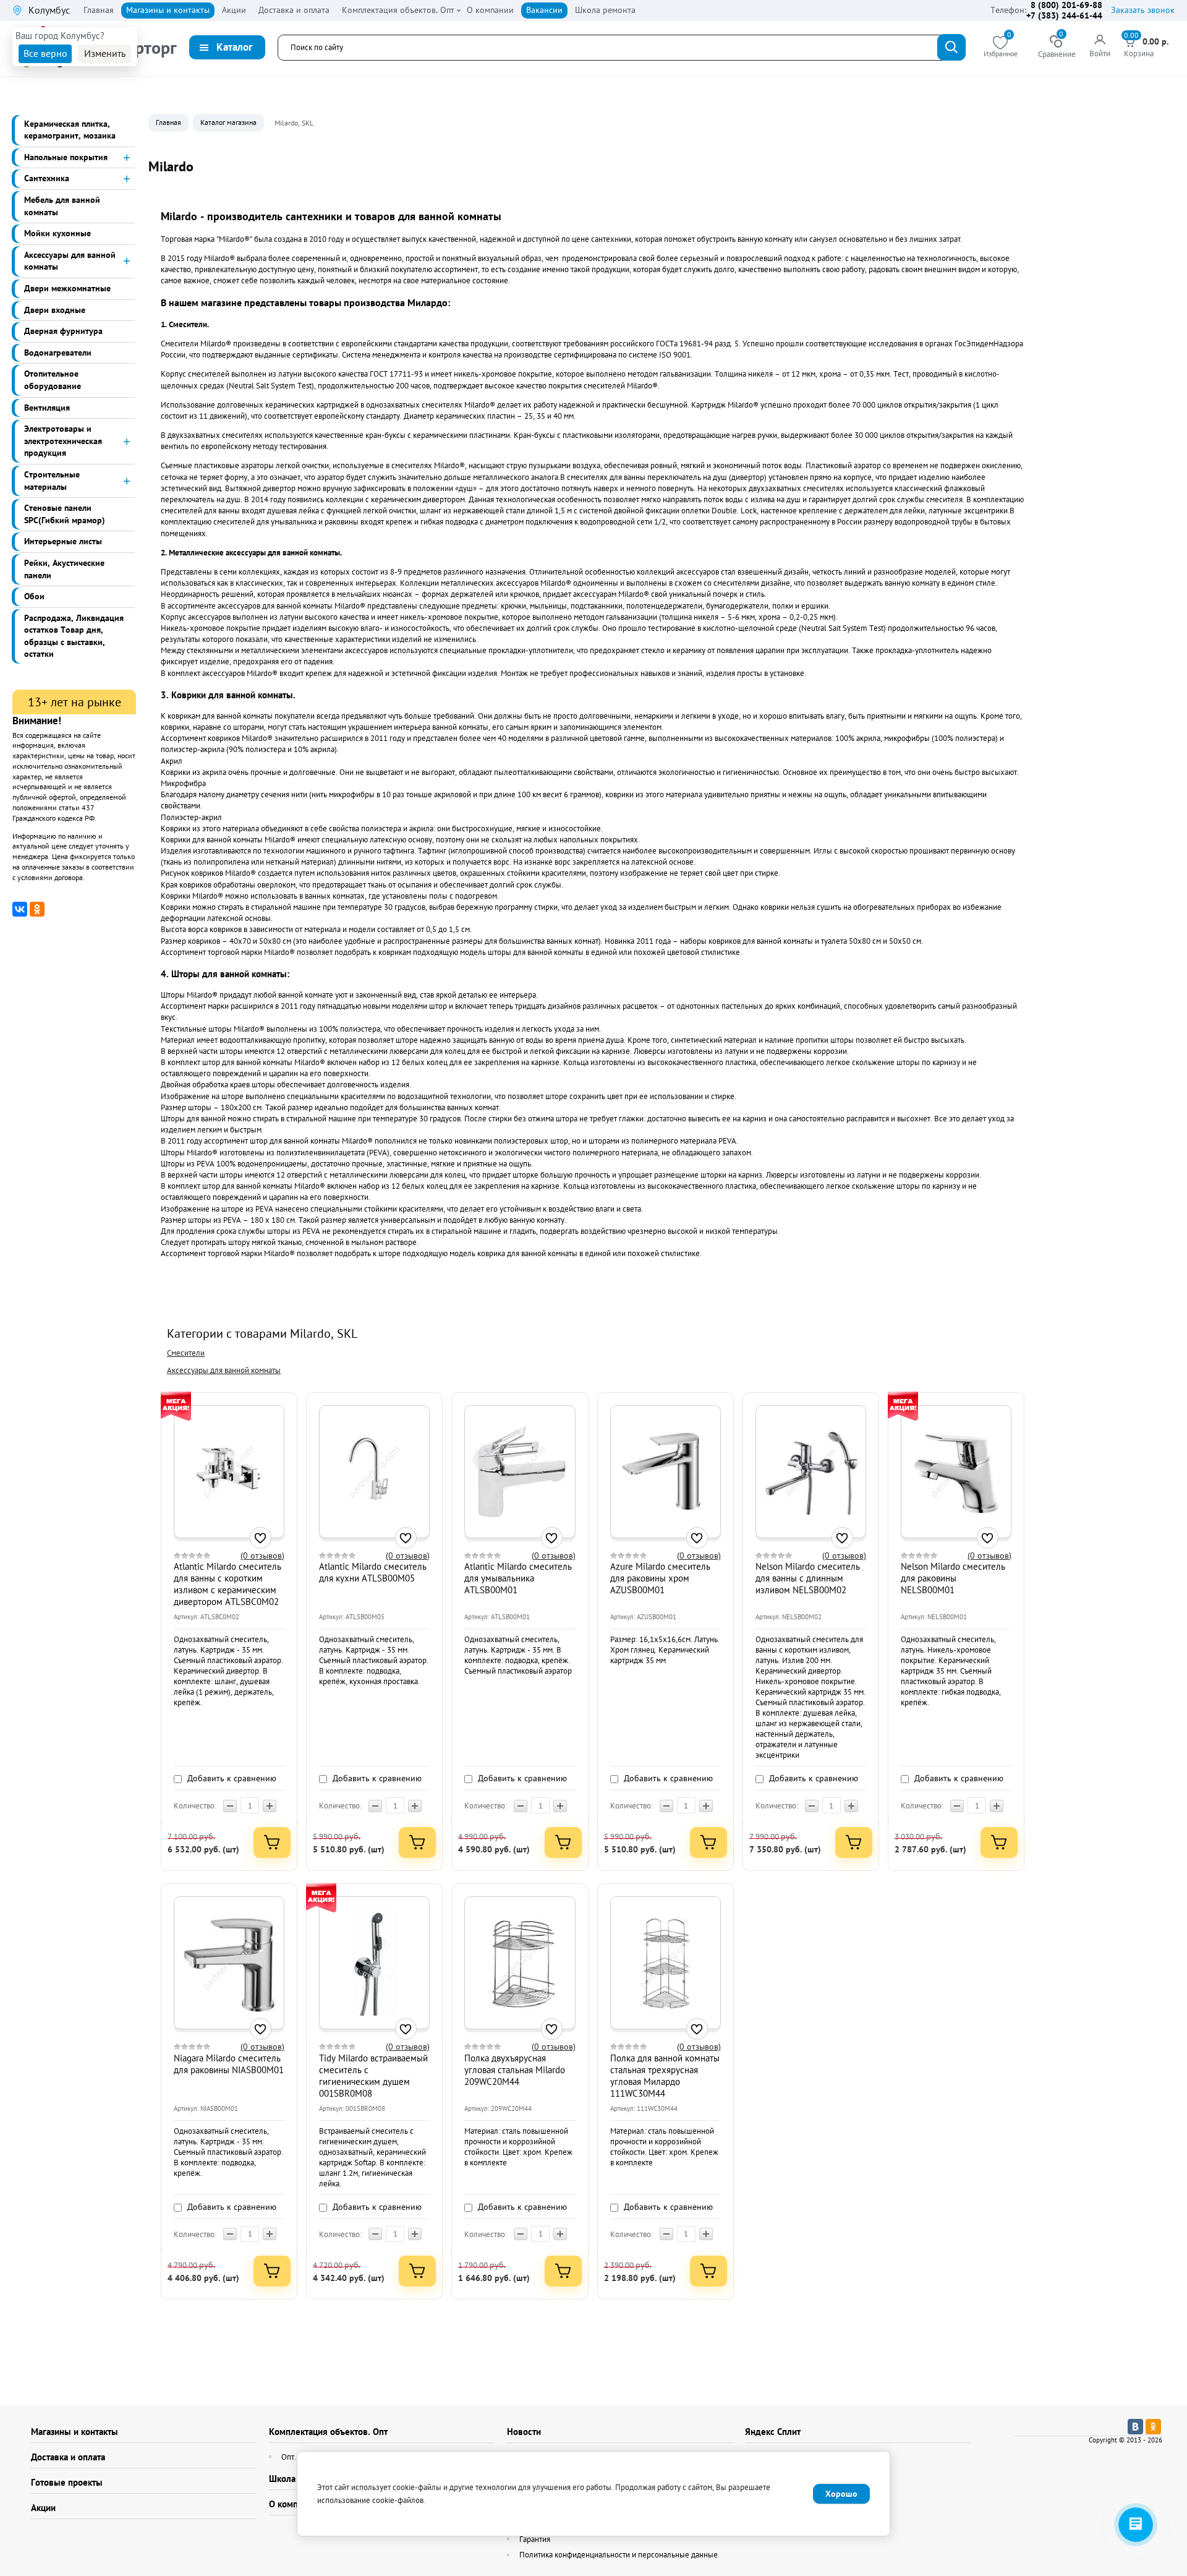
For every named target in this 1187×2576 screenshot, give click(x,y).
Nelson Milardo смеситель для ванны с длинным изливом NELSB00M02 (808, 1578)
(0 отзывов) (262, 1556)
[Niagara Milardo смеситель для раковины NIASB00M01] (229, 1963)
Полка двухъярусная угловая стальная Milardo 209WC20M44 (515, 2070)
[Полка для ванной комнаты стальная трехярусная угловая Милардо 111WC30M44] (666, 1963)
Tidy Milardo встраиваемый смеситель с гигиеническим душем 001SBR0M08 (373, 2076)
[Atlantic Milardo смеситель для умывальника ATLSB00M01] (520, 1471)
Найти (951, 47)
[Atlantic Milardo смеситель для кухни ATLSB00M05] (374, 1471)
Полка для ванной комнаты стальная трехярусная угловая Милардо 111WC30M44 (665, 2076)
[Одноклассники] (37, 909)
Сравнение (1057, 47)
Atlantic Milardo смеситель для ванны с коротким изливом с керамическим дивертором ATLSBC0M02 (228, 1584)
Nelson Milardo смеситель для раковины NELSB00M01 (953, 1578)
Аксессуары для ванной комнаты (224, 1370)
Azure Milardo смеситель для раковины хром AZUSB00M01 (660, 1578)
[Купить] (272, 1842)
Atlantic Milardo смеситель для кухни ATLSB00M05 (373, 1572)
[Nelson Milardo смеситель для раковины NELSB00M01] (956, 1471)
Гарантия (535, 2539)
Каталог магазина (228, 122)
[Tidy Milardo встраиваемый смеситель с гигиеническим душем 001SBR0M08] (374, 1963)
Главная (168, 122)
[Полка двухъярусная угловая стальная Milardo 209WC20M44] (520, 1963)
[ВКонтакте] (20, 909)
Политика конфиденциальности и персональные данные (619, 2555)
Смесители (186, 1353)
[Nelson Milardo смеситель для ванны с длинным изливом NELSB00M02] (811, 1471)
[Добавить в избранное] (261, 1538)
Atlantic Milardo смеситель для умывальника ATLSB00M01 (518, 1578)
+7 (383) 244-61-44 (1064, 15)
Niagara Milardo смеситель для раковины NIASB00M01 (229, 2064)
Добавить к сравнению (231, 1778)
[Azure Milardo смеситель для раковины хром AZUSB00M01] (666, 1471)
